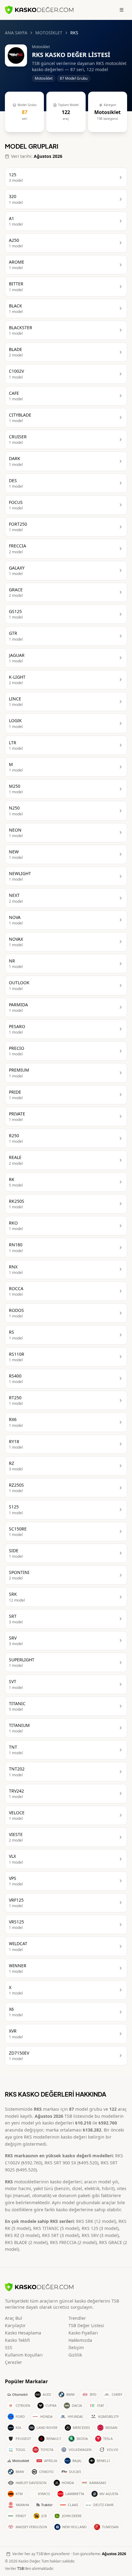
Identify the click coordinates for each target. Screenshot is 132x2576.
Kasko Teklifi (17, 2340)
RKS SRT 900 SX (60, 2163)
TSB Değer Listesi (86, 2325)
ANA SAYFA (16, 33)
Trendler (77, 2318)
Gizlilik (75, 2355)
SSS (9, 2347)
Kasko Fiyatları (83, 2333)
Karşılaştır (15, 2325)
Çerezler (14, 2362)
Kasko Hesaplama (23, 2333)
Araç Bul (14, 2318)
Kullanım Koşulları (24, 2355)
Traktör (47, 2505)
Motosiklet (21, 2461)
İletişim (76, 2347)
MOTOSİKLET (49, 33)
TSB (21, 2568)
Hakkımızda (80, 2340)
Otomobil (20, 2394)
